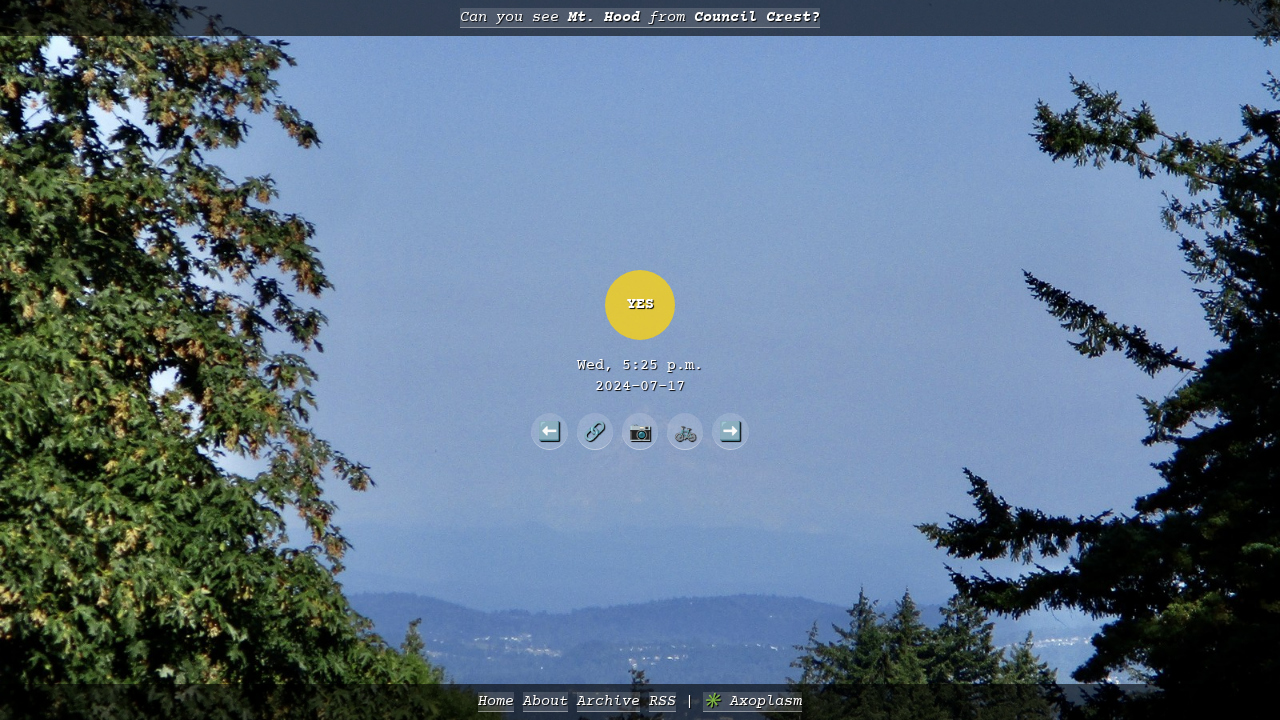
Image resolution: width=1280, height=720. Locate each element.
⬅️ (549, 431)
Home (496, 701)
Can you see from (640, 17)
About (545, 701)
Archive (608, 701)
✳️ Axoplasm (752, 701)
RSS (662, 701)
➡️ (730, 431)
